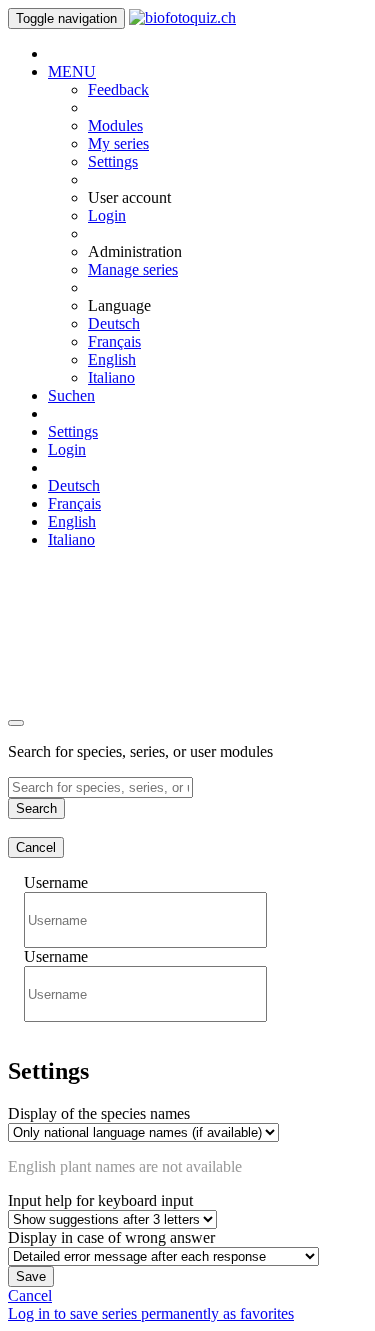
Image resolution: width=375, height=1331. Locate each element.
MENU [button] (72, 71)
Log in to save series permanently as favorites (151, 1313)
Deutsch (114, 323)
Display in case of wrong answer (111, 1237)
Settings (113, 161)
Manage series (133, 269)
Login (107, 215)
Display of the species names (99, 1113)
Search (36, 808)
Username (56, 882)
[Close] (16, 723)
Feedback (118, 89)
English (112, 359)
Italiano (111, 377)
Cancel (36, 847)
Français (114, 341)
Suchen (71, 395)
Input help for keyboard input (100, 1200)
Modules (115, 125)
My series (118, 143)
